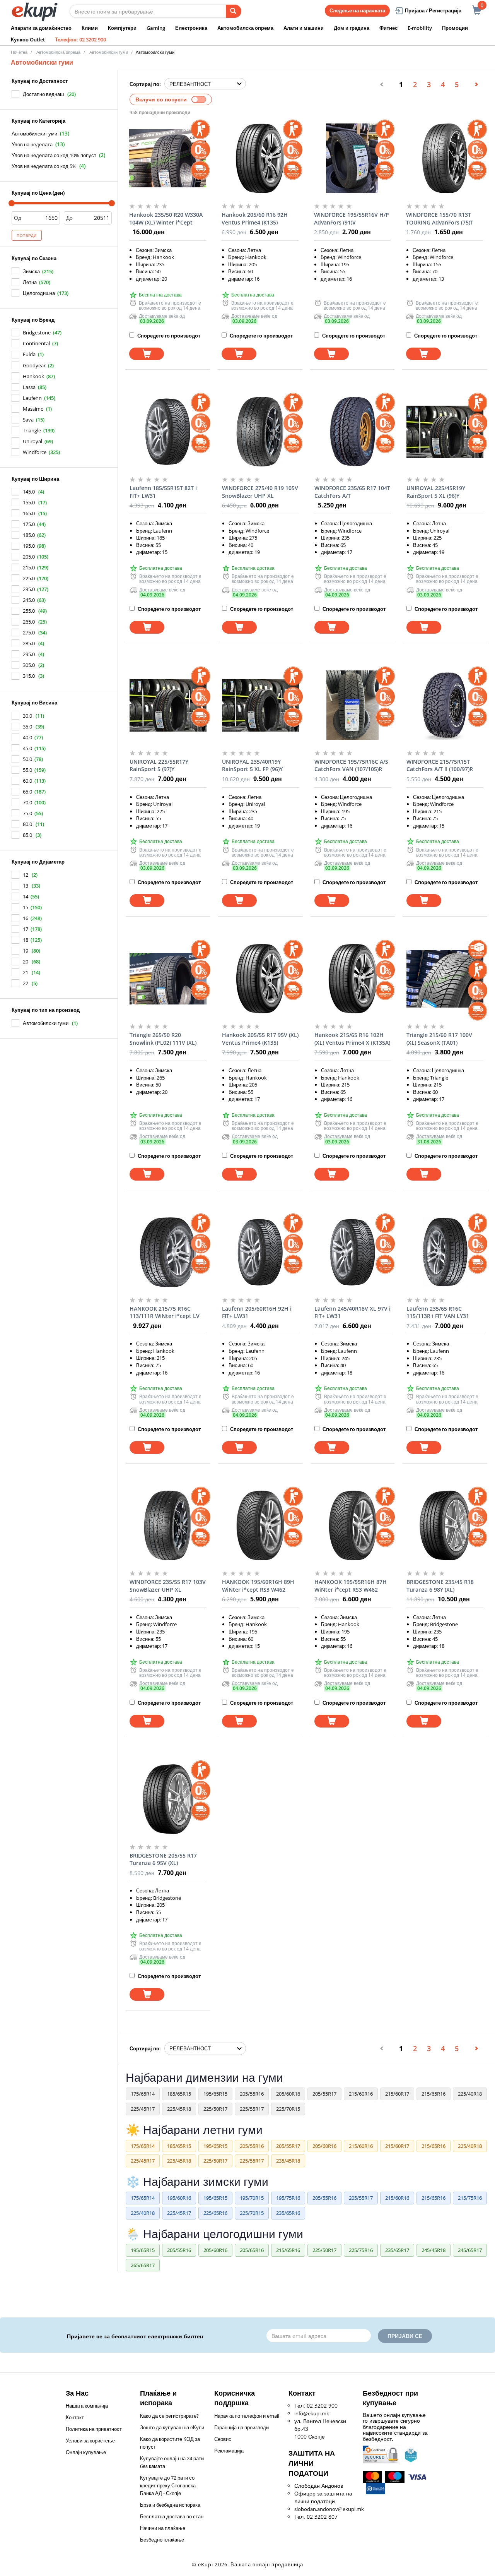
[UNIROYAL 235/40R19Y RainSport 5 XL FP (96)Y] (260, 705)
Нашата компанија (87, 2406)
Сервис (223, 2439)
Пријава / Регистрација (433, 10)
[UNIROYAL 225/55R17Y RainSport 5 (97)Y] (168, 705)
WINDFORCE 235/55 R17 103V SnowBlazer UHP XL (168, 1586)
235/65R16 (288, 2213)
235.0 (29, 589)
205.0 (29, 557)
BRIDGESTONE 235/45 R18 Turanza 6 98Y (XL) (440, 1586)
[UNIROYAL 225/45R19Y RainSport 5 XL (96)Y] (445, 432)
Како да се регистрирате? (169, 2416)
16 (26, 918)
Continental (36, 343)
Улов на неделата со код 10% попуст (54, 155)
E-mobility (420, 28)
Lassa (29, 387)
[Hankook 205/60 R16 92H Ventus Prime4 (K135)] (260, 158)
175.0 (29, 524)
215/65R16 (434, 2094)
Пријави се (405, 2336)
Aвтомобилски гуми (109, 52)
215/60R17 (397, 2094)
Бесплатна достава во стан (172, 2516)
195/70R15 (252, 2198)
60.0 (27, 781)
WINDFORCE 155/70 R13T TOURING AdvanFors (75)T (440, 219)
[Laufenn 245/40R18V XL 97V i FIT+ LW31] (353, 1252)
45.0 (27, 748)
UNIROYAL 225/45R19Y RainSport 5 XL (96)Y (436, 492)
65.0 (27, 792)
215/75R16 (470, 2198)
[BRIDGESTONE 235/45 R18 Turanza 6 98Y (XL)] (445, 1525)
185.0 (29, 535)
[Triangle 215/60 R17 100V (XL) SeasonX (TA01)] (445, 979)
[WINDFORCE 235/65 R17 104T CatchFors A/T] (353, 432)
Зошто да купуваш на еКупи (172, 2427)
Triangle (32, 430)
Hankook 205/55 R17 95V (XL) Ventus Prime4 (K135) (260, 1039)
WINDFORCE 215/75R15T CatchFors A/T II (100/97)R (440, 765)
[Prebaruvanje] (234, 11)
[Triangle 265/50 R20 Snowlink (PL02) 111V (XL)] (168, 979)
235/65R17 (397, 2250)
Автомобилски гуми (34, 134)
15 (26, 907)
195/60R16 (179, 2198)
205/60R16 (288, 2094)
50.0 (27, 759)
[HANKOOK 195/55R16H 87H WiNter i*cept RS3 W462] (353, 1525)
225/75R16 (361, 2250)
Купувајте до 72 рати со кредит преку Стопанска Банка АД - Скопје (168, 2485)
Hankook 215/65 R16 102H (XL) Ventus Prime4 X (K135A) (352, 1039)
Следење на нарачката (357, 10)
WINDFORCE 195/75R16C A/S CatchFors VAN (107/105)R (351, 765)
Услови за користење (90, 2441)
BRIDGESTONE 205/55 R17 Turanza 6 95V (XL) (163, 1859)
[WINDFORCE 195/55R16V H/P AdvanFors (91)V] (352, 158)
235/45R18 (288, 2161)
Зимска (31, 271)
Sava (28, 420)
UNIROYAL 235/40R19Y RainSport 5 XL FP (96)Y (252, 765)
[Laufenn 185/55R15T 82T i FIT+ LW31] (168, 432)
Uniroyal (32, 441)
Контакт (75, 2417)
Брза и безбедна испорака (170, 2505)
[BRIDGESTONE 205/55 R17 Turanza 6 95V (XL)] (168, 1799)
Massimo (33, 409)
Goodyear (34, 365)
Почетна (19, 52)
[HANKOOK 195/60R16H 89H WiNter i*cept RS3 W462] (260, 1525)
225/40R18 (470, 2094)
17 (26, 929)
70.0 (27, 802)
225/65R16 (215, 2213)
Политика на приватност (94, 2429)
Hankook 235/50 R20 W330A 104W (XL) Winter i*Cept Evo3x (166, 219)
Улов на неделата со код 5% (44, 166)
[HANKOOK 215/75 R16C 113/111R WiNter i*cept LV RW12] (168, 1252)
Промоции (455, 28)
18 (26, 940)
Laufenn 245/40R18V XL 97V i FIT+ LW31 (352, 1312)
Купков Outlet (28, 39)
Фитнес (388, 28)
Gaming (156, 28)
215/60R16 (361, 2094)
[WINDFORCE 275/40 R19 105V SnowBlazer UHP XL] (260, 432)
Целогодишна (39, 293)
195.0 (29, 546)
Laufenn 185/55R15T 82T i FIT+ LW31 (163, 492)
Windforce (35, 452)
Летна (30, 282)
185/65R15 (179, 2094)
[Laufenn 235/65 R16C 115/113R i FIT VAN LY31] (445, 1252)
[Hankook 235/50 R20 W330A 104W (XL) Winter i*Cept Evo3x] (168, 158)
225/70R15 (288, 2109)
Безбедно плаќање (162, 2540)
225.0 (29, 578)
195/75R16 (288, 2198)
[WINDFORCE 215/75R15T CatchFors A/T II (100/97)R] (445, 705)
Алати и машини (304, 28)
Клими (90, 28)
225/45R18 (179, 2109)
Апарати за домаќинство (41, 28)
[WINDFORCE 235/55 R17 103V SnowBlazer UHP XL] (168, 1525)
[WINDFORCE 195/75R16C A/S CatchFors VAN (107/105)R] (353, 705)
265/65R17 (143, 2265)
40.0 (27, 737)
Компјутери (122, 28)
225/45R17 (143, 2109)
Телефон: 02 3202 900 (80, 39)
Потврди (27, 235)
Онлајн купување (86, 2452)
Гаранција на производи (242, 2427)
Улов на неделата (32, 144)
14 (26, 896)
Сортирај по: (145, 84)
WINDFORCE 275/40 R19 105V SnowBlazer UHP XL (260, 492)
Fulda (29, 354)
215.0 (29, 567)
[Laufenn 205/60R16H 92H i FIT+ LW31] (260, 1252)
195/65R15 (215, 2094)
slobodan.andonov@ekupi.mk (329, 2509)
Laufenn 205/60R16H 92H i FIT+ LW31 (257, 1312)
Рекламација (229, 2451)
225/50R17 (215, 2109)
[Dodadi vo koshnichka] (147, 354)
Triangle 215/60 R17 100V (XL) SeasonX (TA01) (439, 1039)
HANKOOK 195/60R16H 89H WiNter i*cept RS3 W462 (258, 1586)
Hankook (33, 376)
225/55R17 (252, 2109)
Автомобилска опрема (245, 28)
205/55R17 (324, 2094)
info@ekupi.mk (312, 2413)
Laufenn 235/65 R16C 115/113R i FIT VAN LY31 (438, 1312)
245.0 (29, 600)
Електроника (191, 28)
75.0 (27, 813)
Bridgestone (37, 332)
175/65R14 (143, 2094)
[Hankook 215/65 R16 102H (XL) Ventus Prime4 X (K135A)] (353, 979)
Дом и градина (352, 28)
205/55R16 (252, 2094)
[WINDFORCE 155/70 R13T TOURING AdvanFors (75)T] (445, 158)
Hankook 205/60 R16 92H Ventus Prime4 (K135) (255, 219)
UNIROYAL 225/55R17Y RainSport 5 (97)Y (159, 765)
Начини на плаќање (163, 2528)
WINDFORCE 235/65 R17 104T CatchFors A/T (352, 492)
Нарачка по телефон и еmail (247, 2416)
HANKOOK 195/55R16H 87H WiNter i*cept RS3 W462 (351, 1586)
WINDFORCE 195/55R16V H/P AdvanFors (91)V (352, 219)
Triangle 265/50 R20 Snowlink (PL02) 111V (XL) (163, 1039)
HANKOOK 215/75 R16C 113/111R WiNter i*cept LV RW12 (165, 1313)
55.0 (27, 770)
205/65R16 (252, 2250)
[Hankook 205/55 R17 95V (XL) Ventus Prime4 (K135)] (260, 979)
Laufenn (32, 398)
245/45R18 (434, 2250)
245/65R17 (470, 2250)
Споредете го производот (168, 336)
